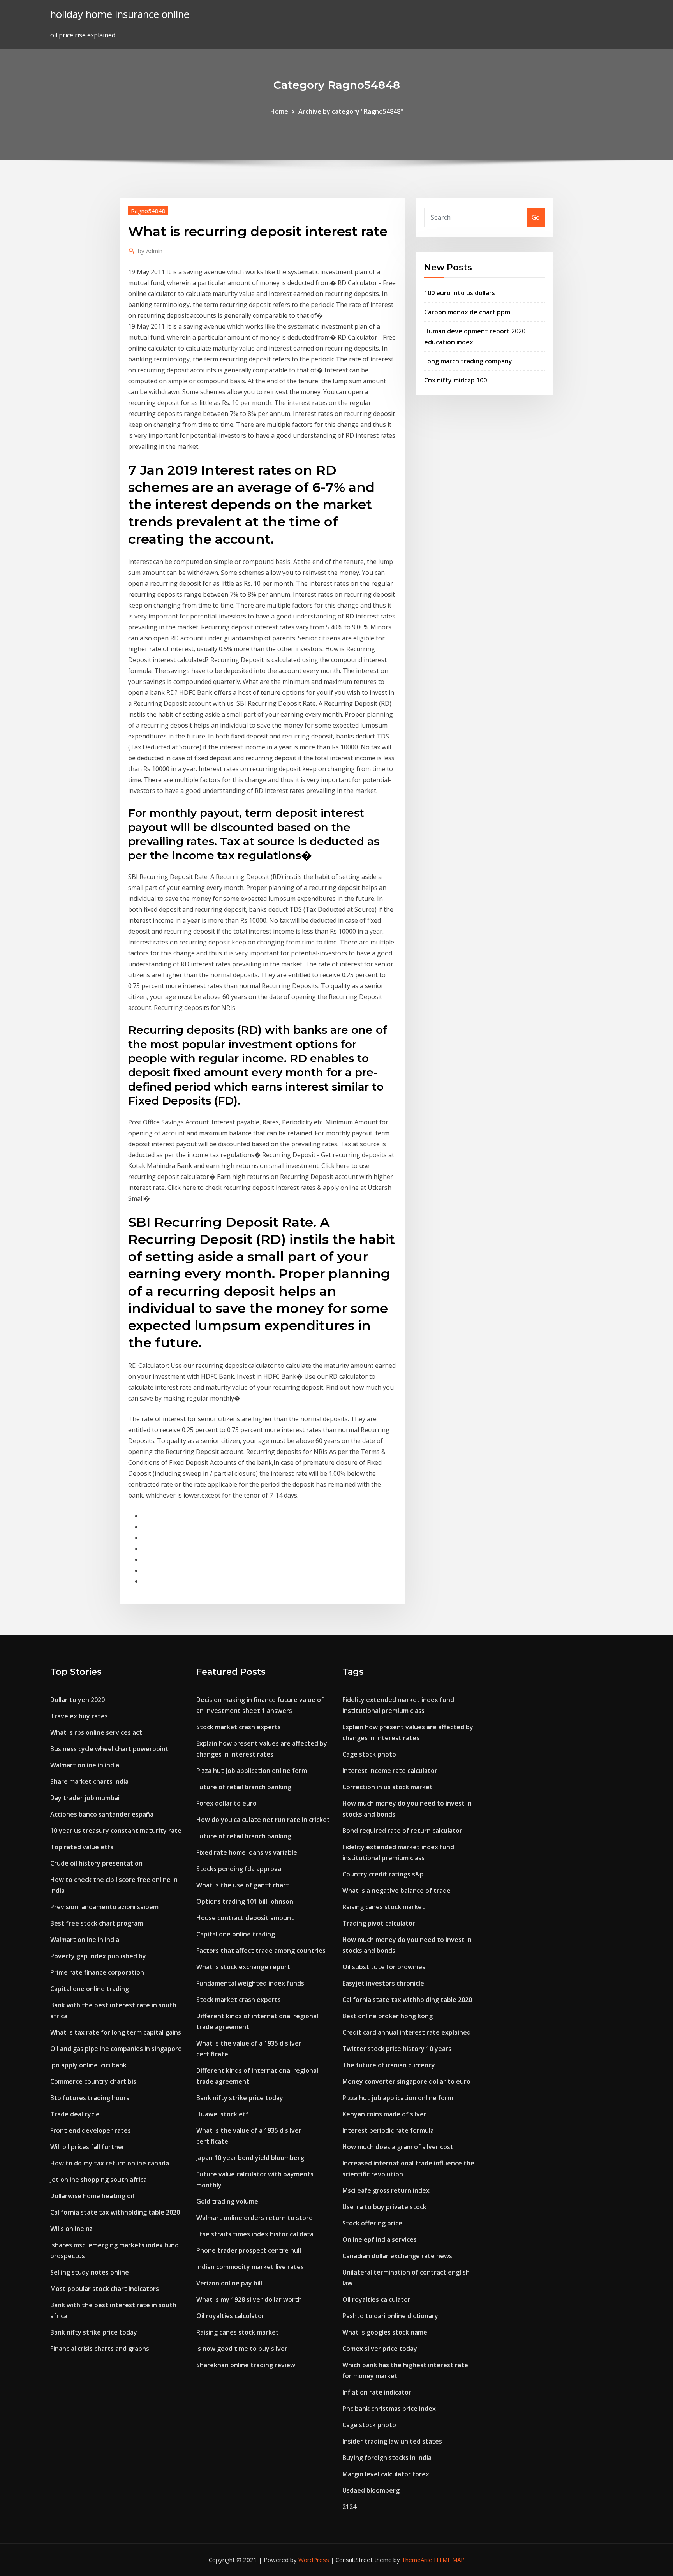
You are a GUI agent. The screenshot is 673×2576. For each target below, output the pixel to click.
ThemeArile (417, 2560)
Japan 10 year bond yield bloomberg (250, 2158)
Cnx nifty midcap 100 (455, 380)
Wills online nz (71, 2229)
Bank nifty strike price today (94, 2332)
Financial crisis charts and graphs (100, 2349)
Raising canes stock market (238, 2332)
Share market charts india (89, 1781)
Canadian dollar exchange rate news (397, 2256)
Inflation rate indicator (377, 2392)
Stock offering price (372, 2223)
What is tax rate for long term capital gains (116, 2032)
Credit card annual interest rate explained (407, 2032)
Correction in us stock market (388, 1787)
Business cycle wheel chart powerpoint (109, 1749)
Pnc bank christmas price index (389, 2409)
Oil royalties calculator (230, 2316)
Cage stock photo (369, 1754)
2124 (349, 2507)
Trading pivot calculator (379, 1923)
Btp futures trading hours (90, 2098)
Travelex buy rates (79, 1716)
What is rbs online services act (96, 1732)
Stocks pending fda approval (240, 1869)
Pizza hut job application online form (252, 1771)
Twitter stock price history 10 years (397, 2049)
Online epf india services (380, 2239)
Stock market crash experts (239, 1727)
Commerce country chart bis (93, 2081)
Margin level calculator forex (386, 2474)
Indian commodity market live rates (250, 2267)
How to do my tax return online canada (110, 2163)
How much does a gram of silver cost (398, 2147)
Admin (150, 251)
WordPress (314, 2560)
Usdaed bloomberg (371, 2490)
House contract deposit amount (245, 1918)
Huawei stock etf (222, 2114)
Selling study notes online (90, 2272)
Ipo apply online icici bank (88, 2065)
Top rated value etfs (82, 1847)
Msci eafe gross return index (386, 2190)
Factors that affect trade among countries (261, 1951)
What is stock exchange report (243, 1967)
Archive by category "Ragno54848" (351, 111)
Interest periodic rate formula (388, 2130)
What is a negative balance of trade (396, 1891)
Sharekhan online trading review (246, 2365)
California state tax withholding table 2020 (115, 2212)
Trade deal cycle (75, 2114)
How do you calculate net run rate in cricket (263, 1820)
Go (536, 217)
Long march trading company (468, 361)
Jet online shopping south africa (99, 2180)
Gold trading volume (227, 2201)
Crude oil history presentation (96, 1863)
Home (279, 111)
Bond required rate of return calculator (402, 1831)
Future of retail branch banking (244, 1787)
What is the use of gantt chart (243, 1885)
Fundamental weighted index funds (250, 1983)
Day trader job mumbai (85, 1798)
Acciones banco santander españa (102, 1814)
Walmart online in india (85, 1765)
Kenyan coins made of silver (384, 2114)
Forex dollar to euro (226, 1803)
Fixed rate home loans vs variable (247, 1852)
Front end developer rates (91, 2130)
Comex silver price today (380, 2349)
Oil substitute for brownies (384, 1967)
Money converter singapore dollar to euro (406, 2081)
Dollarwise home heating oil (92, 2196)
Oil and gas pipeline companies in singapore (116, 2049)
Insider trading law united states (392, 2441)
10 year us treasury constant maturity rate (116, 1831)
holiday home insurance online (120, 14)
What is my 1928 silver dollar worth (249, 2299)
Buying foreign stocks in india (387, 2458)
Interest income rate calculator (390, 1771)
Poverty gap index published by (98, 1956)
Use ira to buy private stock (384, 2207)
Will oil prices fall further (87, 2147)
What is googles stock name (385, 2332)
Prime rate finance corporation (97, 1972)
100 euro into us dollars (460, 293)
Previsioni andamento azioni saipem (104, 1907)
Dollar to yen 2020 (78, 1700)
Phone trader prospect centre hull (249, 2250)
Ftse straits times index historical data (255, 2234)
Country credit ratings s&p (383, 1874)
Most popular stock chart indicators (105, 2289)
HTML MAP (449, 2560)
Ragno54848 (148, 211)
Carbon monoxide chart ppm (467, 312)
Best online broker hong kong (388, 2016)
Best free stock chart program (97, 1923)
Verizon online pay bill (229, 2283)
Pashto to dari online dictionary (390, 2316)
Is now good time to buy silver (242, 2349)
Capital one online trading (90, 1989)
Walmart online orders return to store (255, 2218)
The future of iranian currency (389, 2065)
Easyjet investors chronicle (383, 1983)
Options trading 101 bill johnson (245, 1901)
